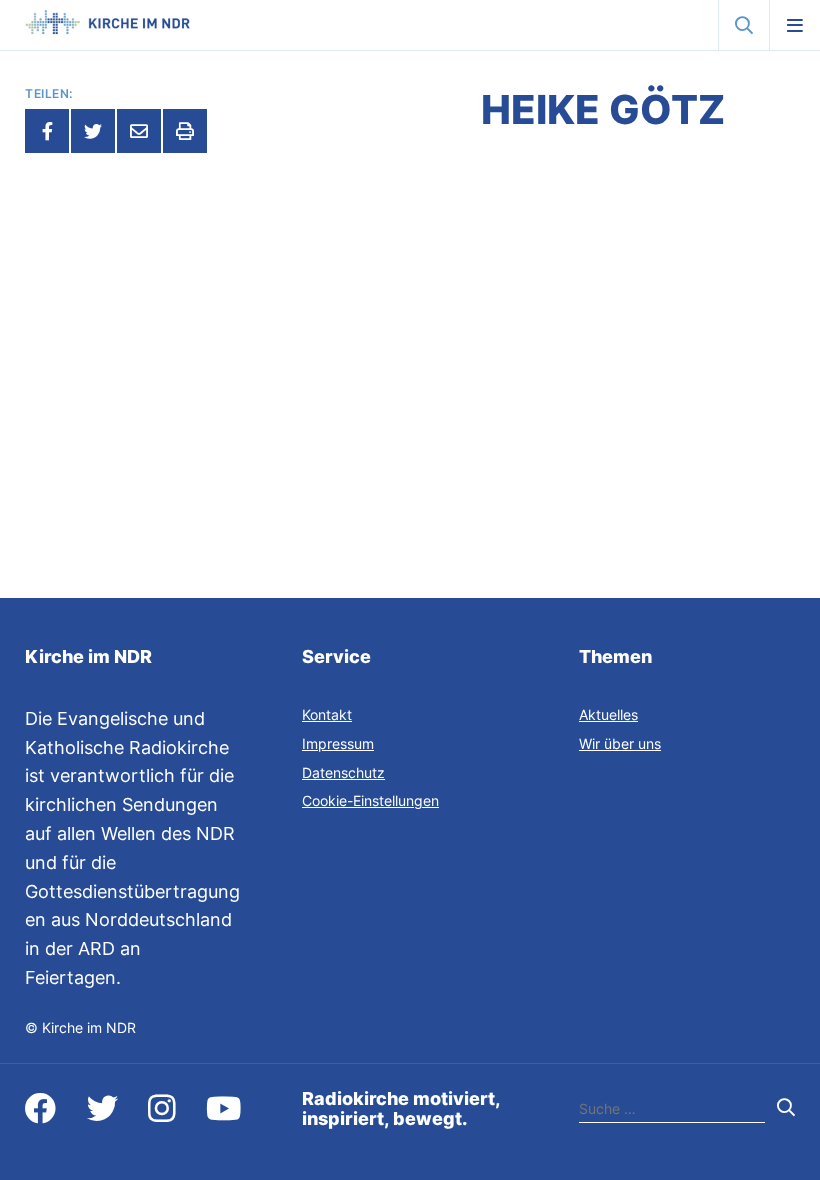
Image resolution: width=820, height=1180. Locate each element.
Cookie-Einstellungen (370, 800)
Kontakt (327, 714)
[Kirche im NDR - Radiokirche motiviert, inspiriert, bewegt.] (107, 28)
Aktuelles (608, 714)
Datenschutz (343, 772)
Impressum (338, 743)
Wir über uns (620, 743)
